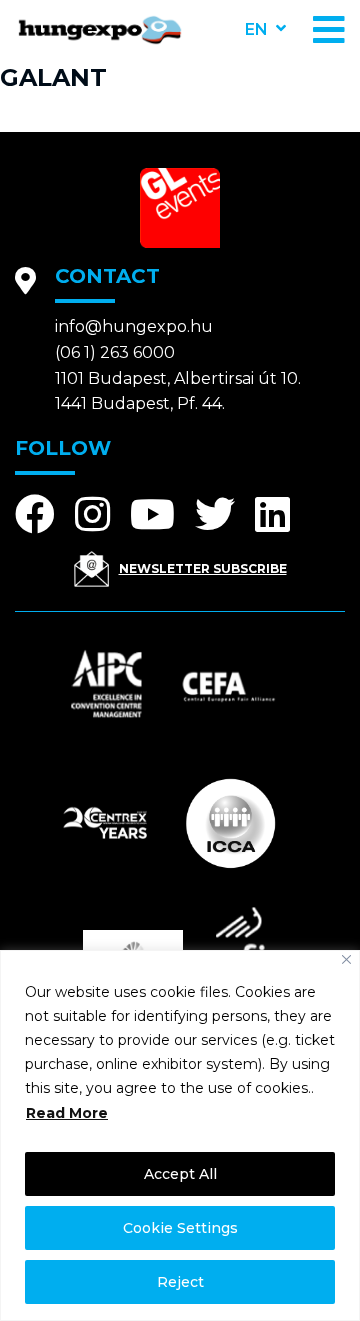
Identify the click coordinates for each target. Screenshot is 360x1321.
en (256, 29)
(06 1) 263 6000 (115, 352)
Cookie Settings (180, 1228)
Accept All (180, 1174)
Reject (180, 1282)
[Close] (346, 959)
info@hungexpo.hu (134, 326)
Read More (67, 1113)
